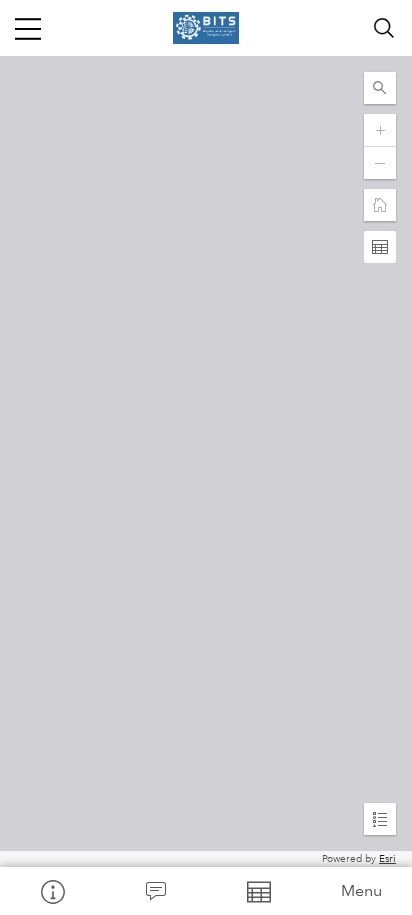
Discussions (154, 891)
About (51, 891)
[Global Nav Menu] (28, 28)
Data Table (257, 891)
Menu (361, 890)
